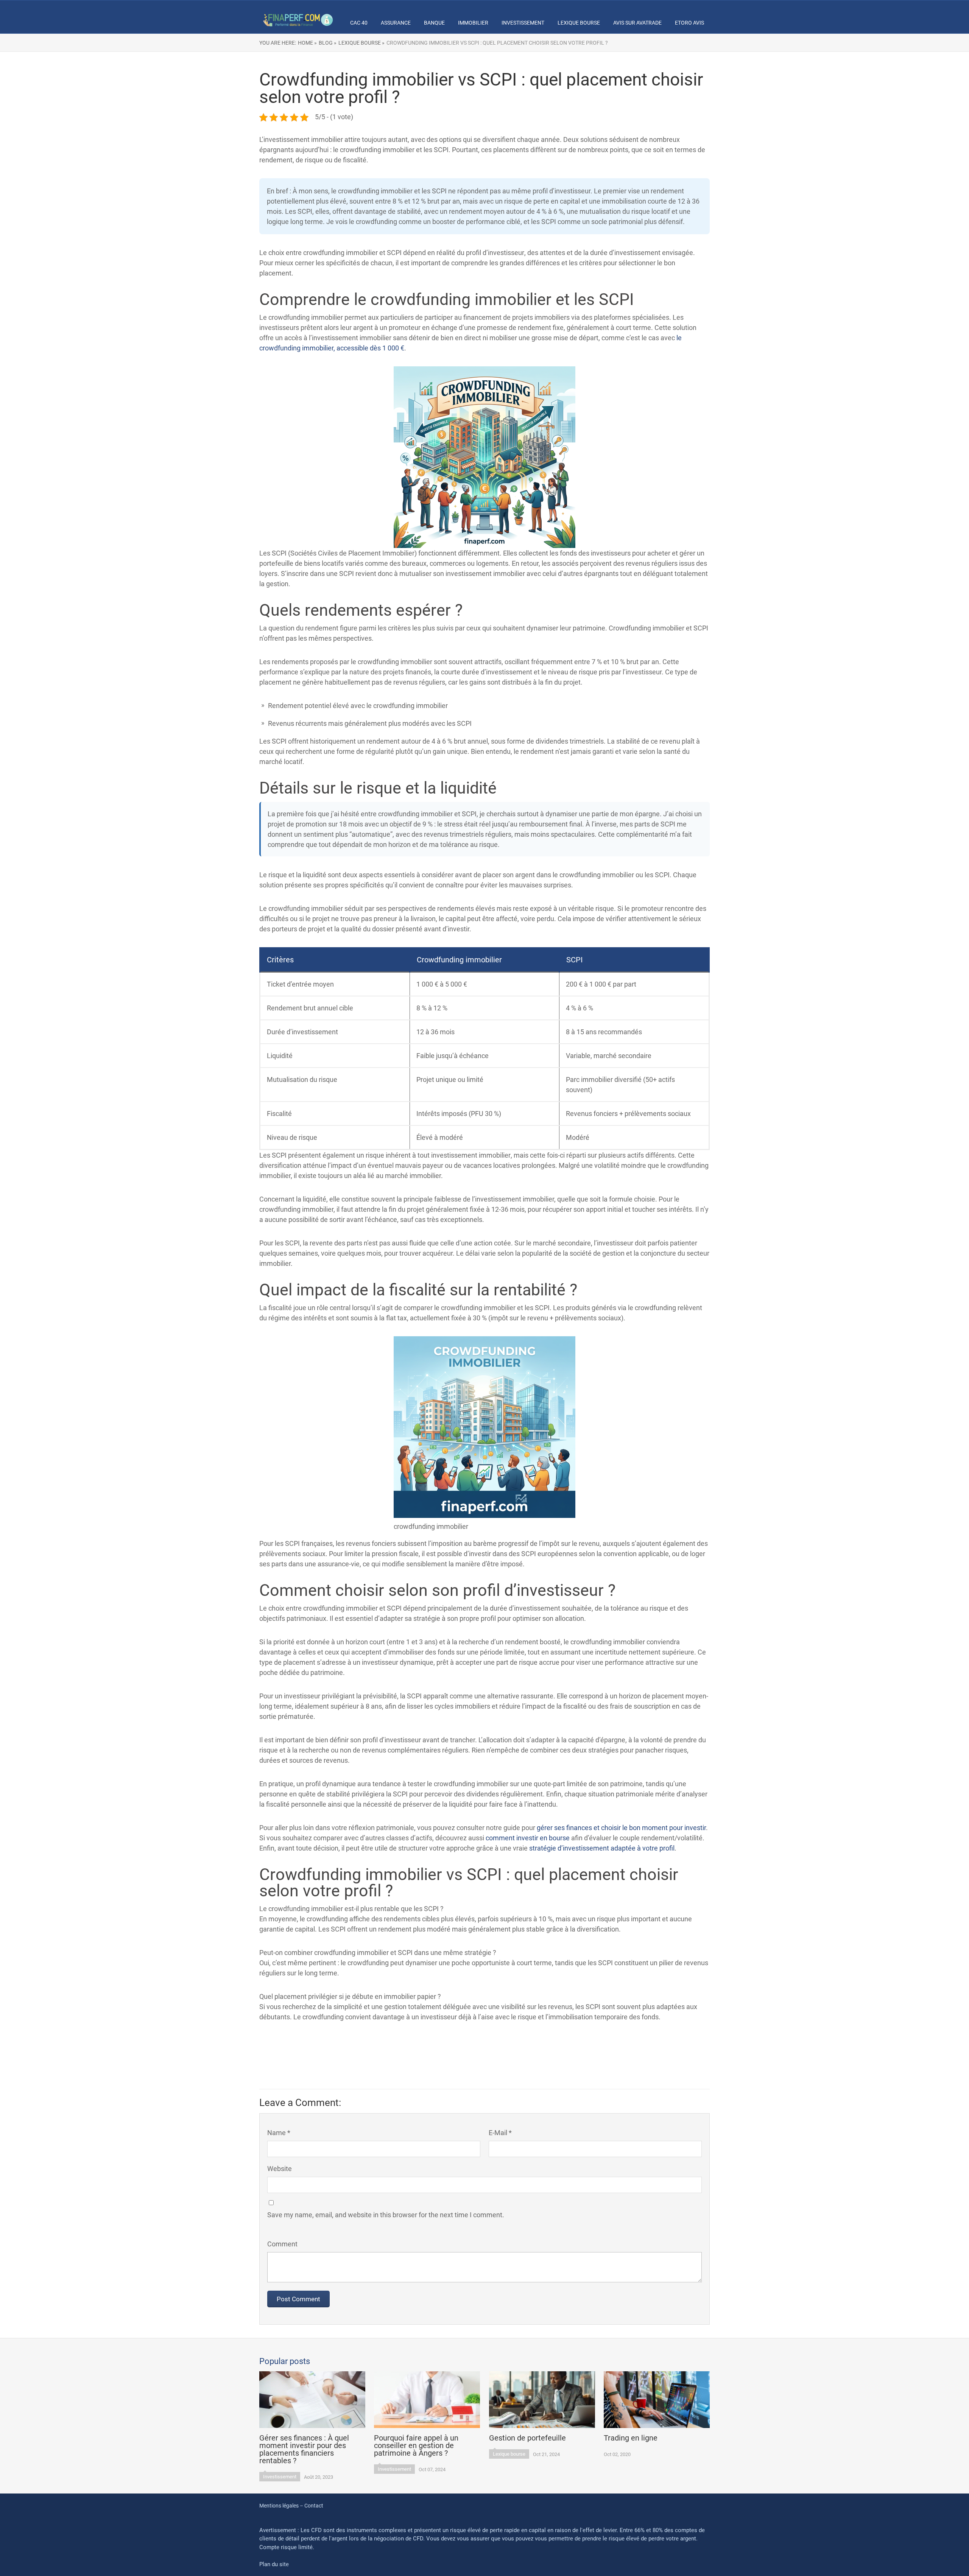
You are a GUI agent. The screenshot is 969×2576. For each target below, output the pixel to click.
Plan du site (274, 2564)
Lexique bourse (579, 23)
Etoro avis (689, 23)
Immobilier (473, 23)
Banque (434, 23)
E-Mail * (500, 2133)
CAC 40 (359, 23)
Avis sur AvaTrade (637, 23)
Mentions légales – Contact (291, 2506)
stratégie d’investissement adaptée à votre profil (602, 1848)
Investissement (523, 23)
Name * (279, 2133)
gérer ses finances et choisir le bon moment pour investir (621, 1828)
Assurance (396, 23)
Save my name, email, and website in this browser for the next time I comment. (386, 2215)
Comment (282, 2244)
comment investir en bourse (528, 1838)
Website (280, 2169)
